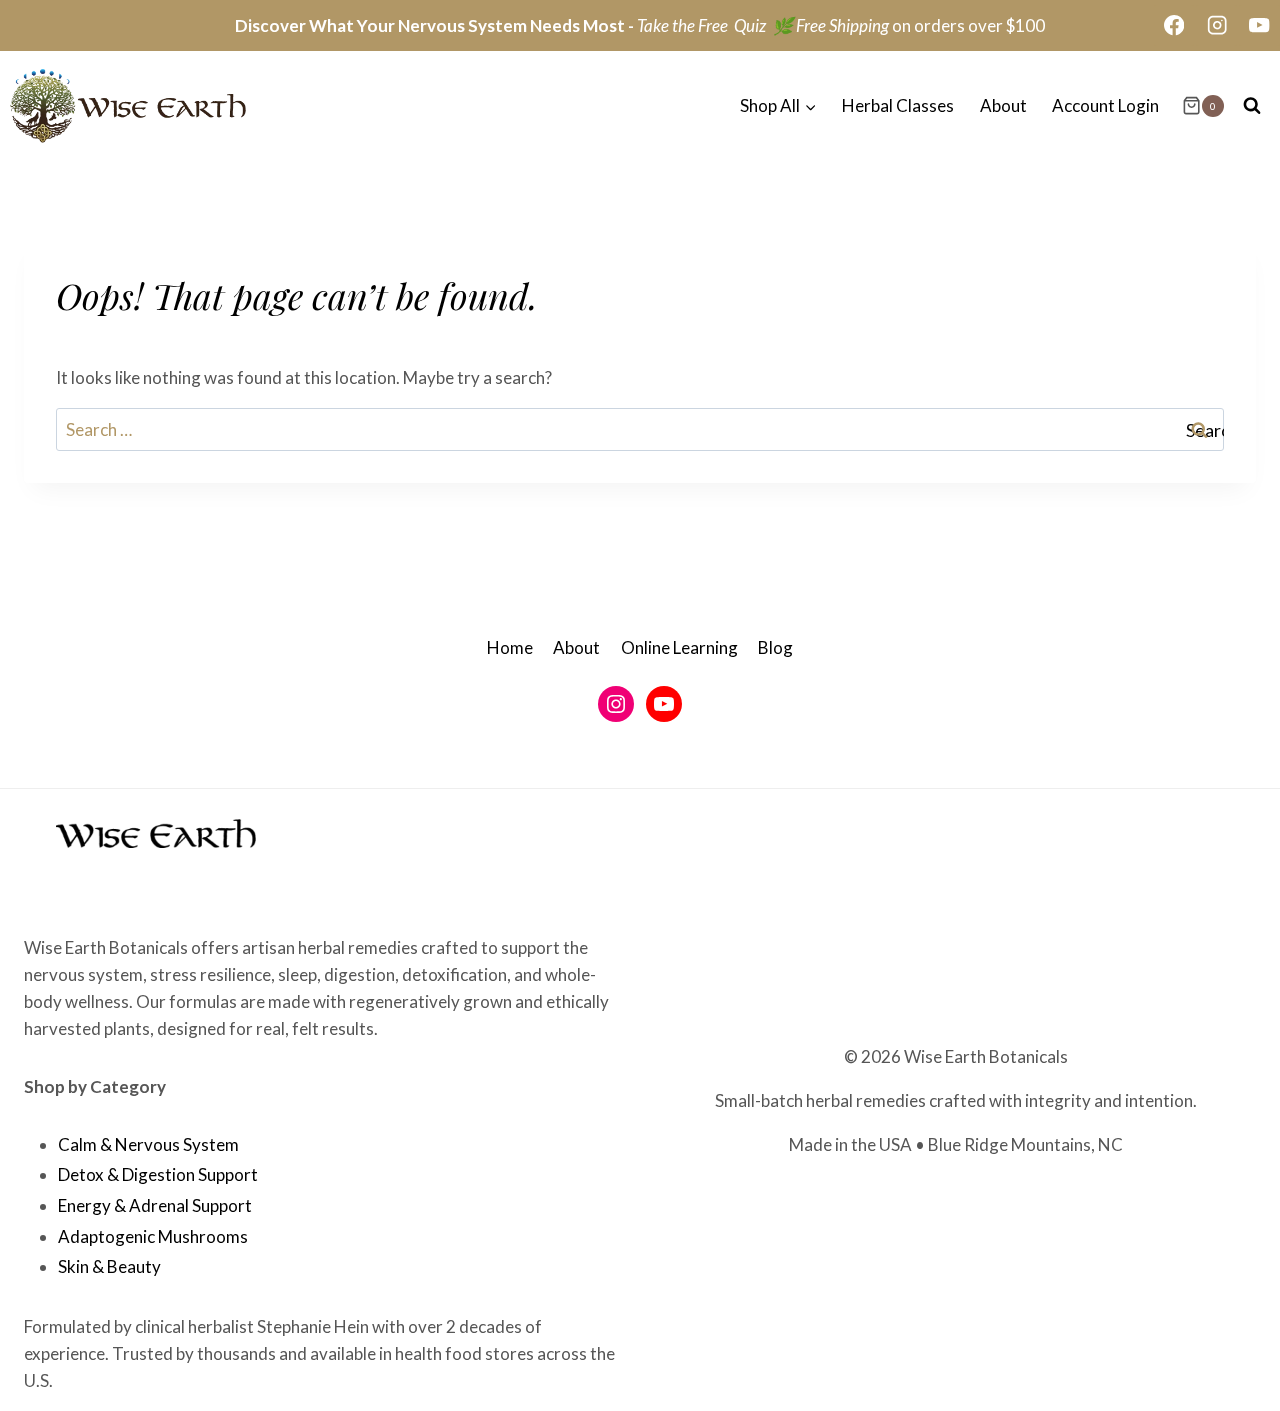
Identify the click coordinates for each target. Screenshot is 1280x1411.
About (1003, 105)
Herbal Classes (898, 105)
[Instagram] (1216, 25)
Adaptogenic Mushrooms (153, 1236)
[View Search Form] (1252, 106)
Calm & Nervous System (148, 1144)
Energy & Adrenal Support (155, 1205)
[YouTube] (1259, 25)
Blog (775, 647)
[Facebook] (1174, 25)
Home (510, 647)
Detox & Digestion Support (158, 1174)
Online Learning (679, 647)
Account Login (1105, 105)
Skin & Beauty (109, 1266)
